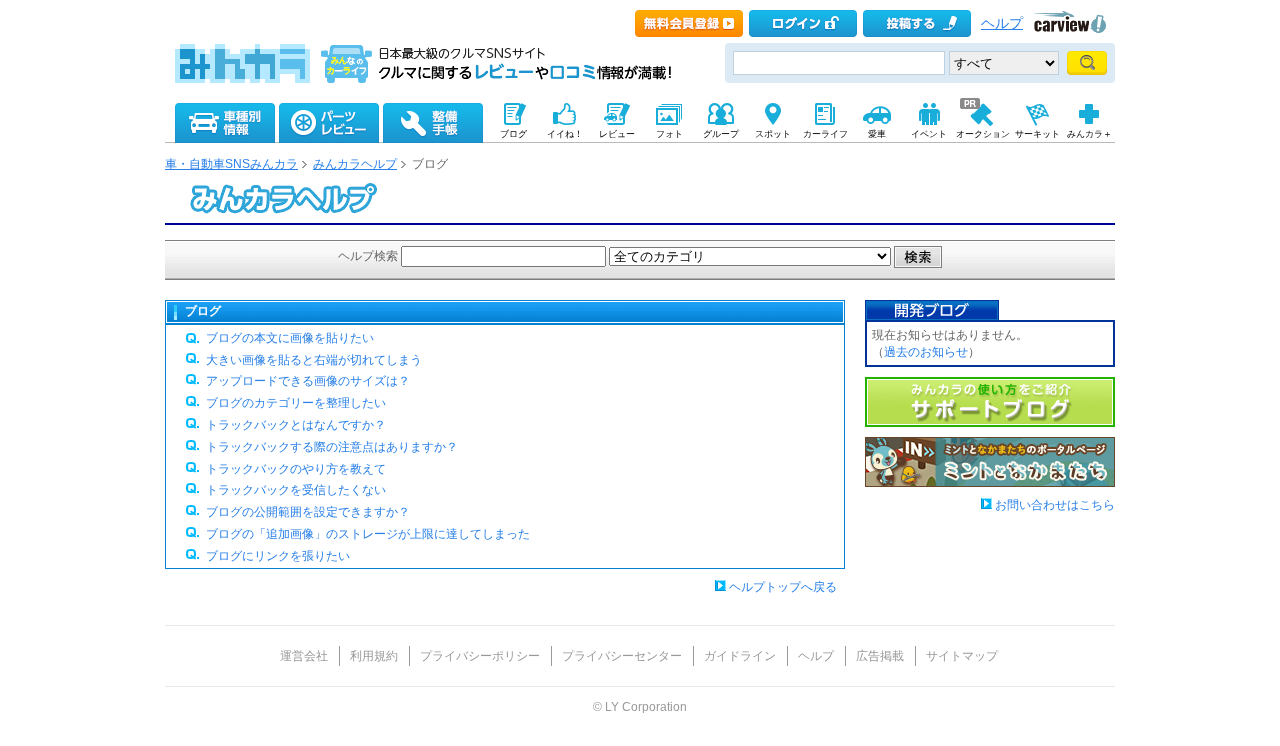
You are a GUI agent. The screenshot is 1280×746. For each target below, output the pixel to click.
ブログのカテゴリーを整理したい (296, 403)
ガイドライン (740, 656)
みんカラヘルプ (355, 164)
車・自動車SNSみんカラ (231, 164)
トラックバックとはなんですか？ (296, 425)
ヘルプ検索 (368, 256)
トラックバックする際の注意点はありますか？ (332, 447)
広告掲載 (880, 656)
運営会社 (304, 656)
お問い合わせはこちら (1055, 505)
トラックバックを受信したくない (296, 490)
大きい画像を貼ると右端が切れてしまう (314, 360)
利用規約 (374, 656)
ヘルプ (1002, 23)
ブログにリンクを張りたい (278, 556)
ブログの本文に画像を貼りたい (290, 338)
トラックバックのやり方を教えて (296, 469)
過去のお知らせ (926, 352)
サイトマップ (962, 656)
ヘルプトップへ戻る (783, 587)
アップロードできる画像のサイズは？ (308, 381)
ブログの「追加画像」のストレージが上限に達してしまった (368, 534)
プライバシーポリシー (480, 656)
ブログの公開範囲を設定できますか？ (308, 512)
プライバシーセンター (622, 656)
